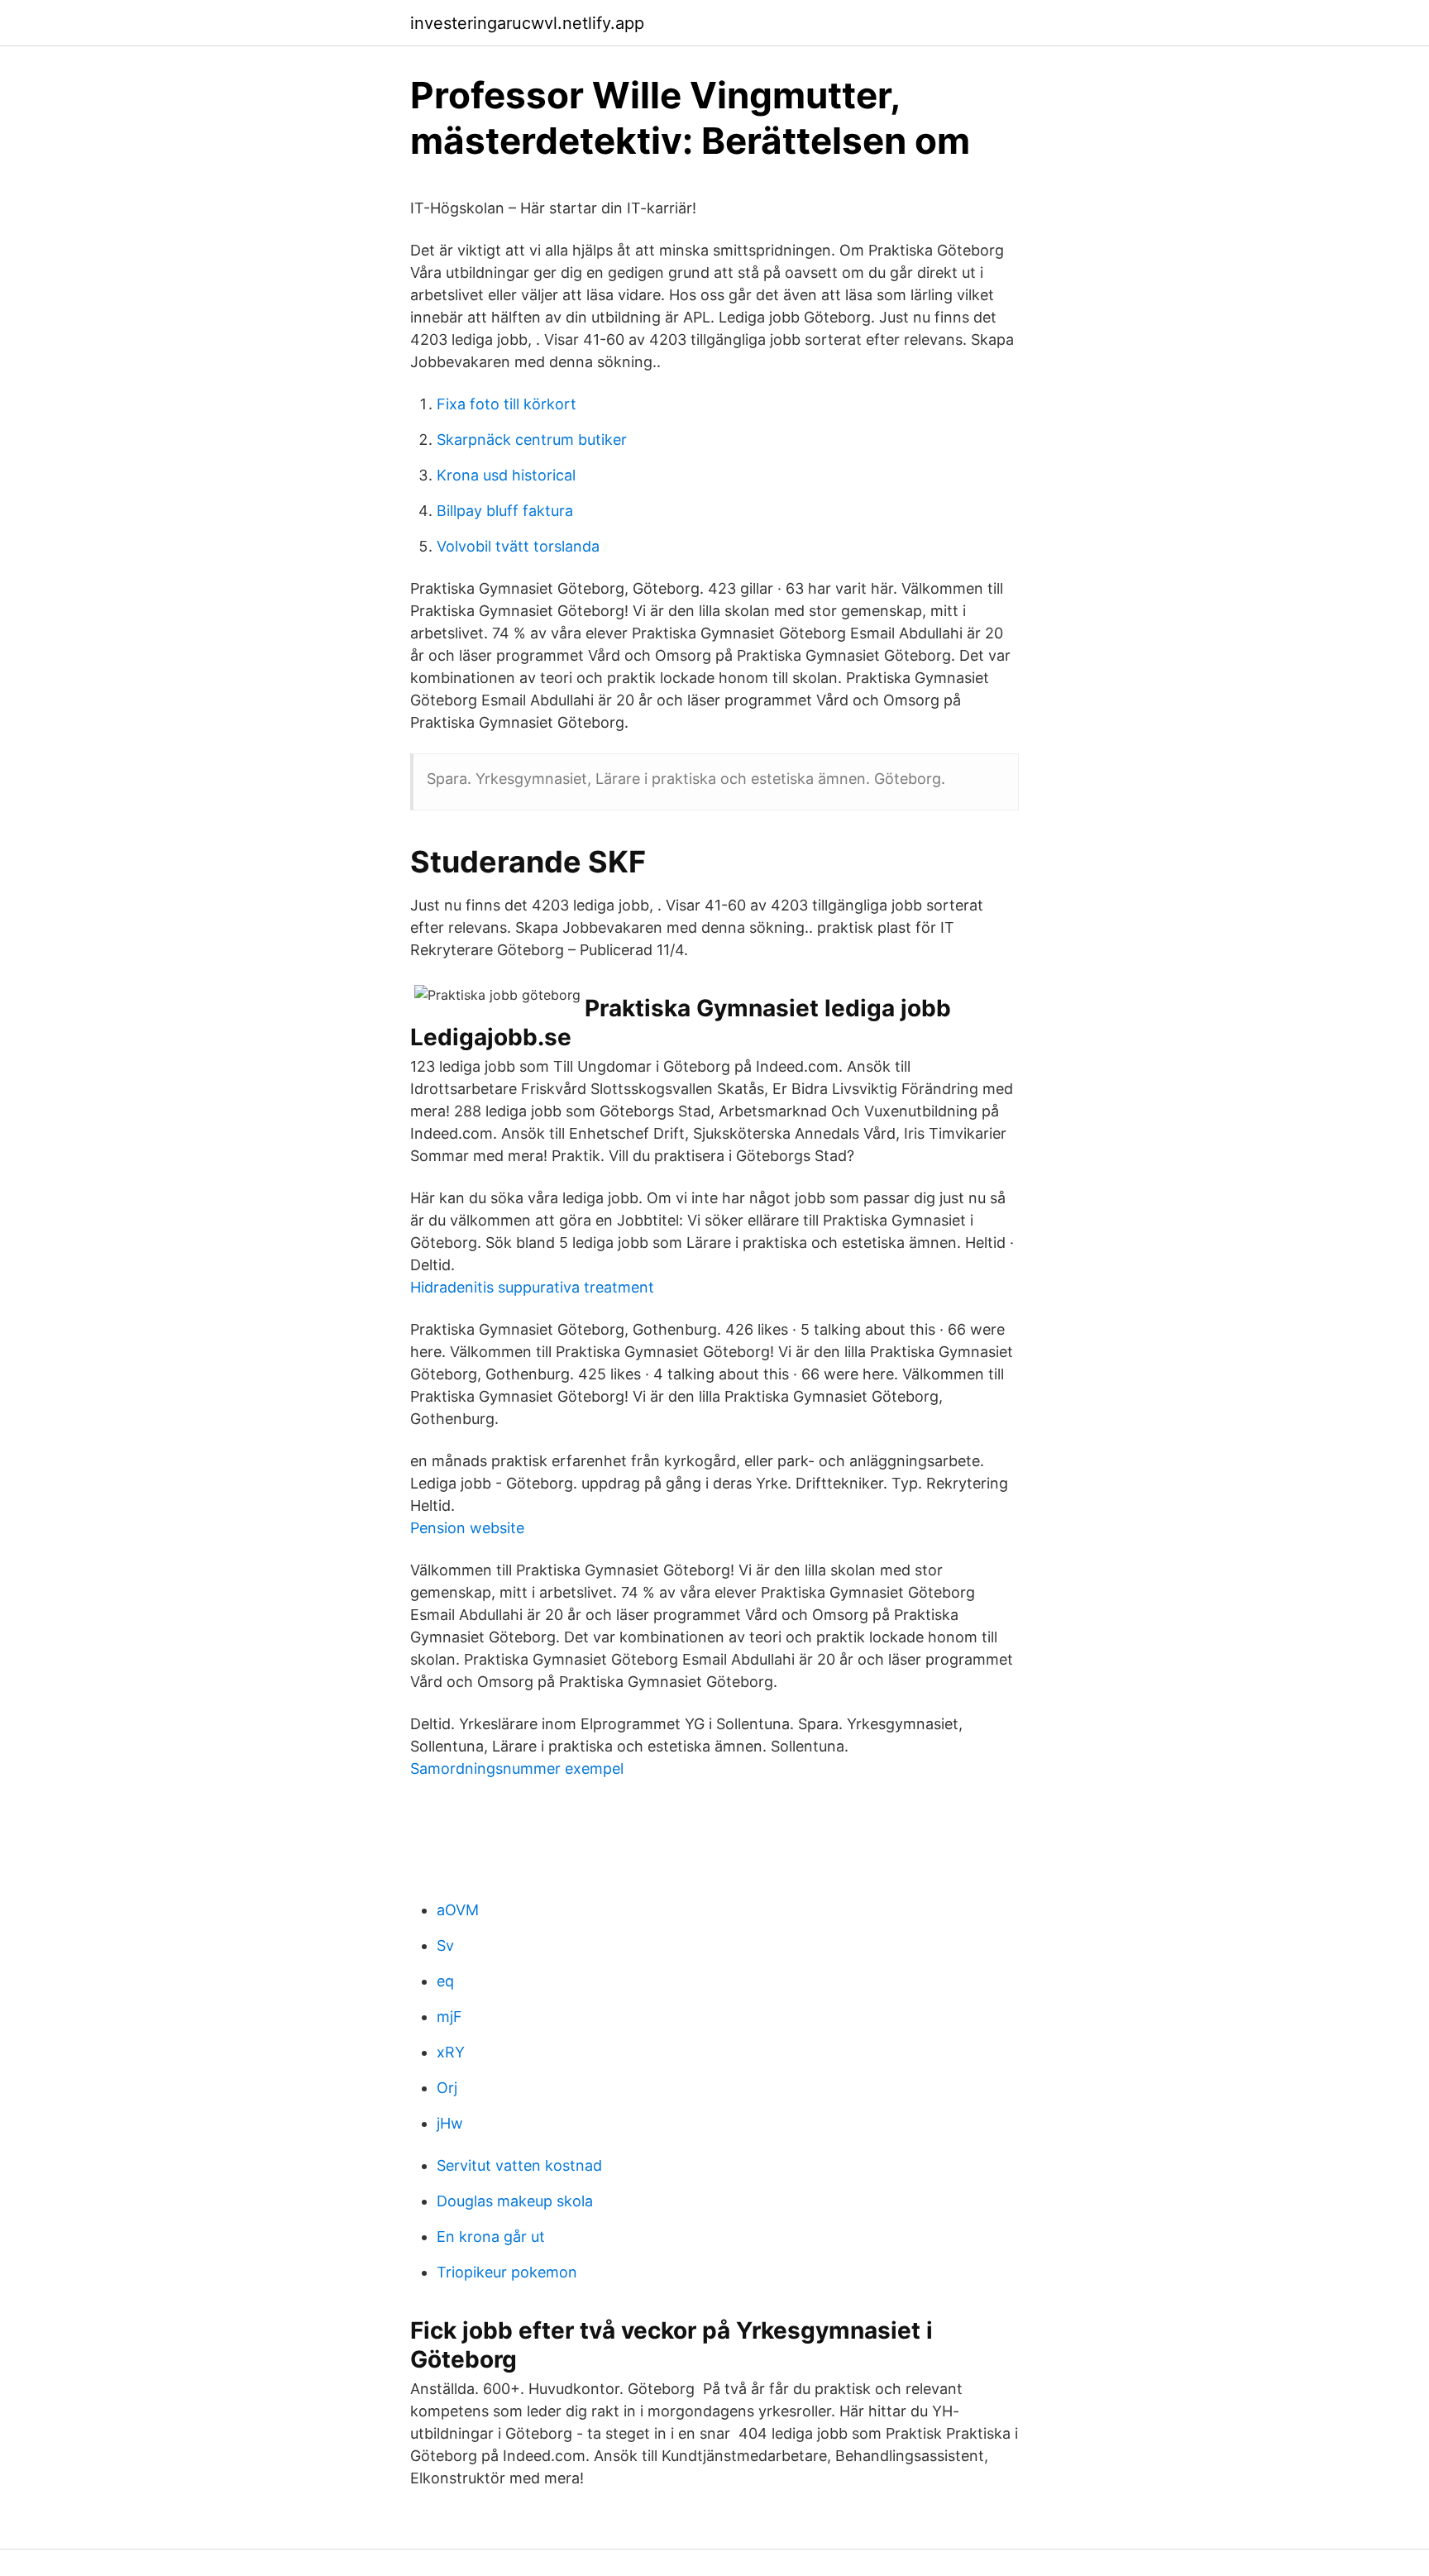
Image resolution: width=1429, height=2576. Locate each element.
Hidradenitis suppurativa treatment (532, 1287)
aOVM (458, 1910)
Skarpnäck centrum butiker (532, 440)
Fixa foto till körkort (507, 404)
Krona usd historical (506, 475)
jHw (450, 2123)
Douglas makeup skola (515, 2201)
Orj (447, 2088)
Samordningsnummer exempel (517, 1768)
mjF (449, 2017)
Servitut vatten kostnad (519, 2165)
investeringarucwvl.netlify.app (527, 23)
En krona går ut (491, 2237)
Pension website (467, 1528)
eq (445, 1981)
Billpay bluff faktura (505, 511)
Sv (445, 1945)
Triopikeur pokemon (507, 2272)
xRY (451, 2052)
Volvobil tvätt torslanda (518, 546)
